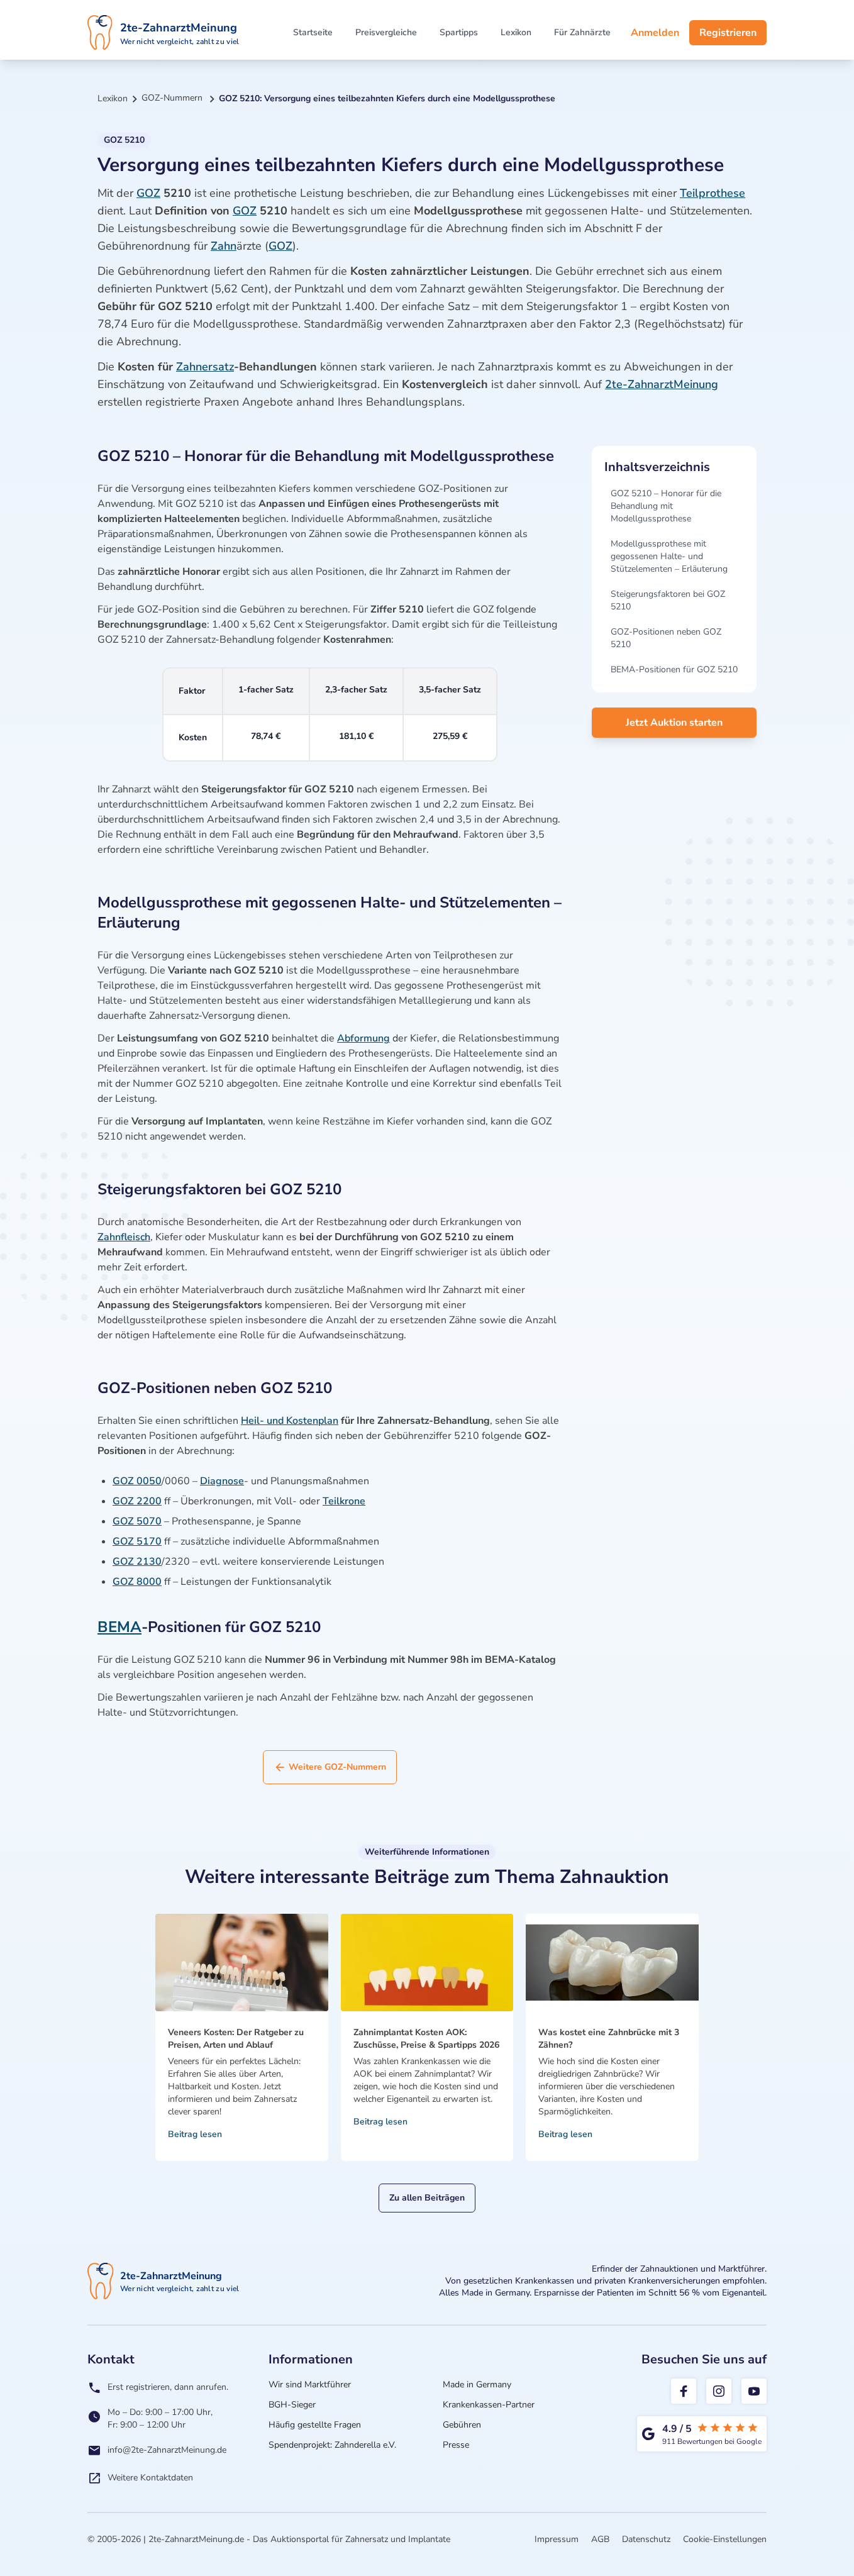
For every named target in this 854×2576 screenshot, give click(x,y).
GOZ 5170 (137, 1541)
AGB (600, 2539)
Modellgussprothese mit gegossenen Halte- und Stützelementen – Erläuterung (669, 556)
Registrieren (728, 33)
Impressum (557, 2539)
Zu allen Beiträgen (427, 2198)
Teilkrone (344, 1501)
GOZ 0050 (137, 1481)
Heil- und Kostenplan (290, 1421)
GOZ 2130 (137, 1562)
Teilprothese (713, 193)
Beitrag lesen (195, 2134)
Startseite (313, 32)
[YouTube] (754, 2391)
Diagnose (222, 1481)
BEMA (119, 1627)
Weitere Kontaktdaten (150, 2478)
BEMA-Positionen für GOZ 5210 (674, 669)
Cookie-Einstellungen (725, 2539)
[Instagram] (719, 2391)
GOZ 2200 (137, 1501)
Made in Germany (477, 2384)
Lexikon (516, 32)
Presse (456, 2445)
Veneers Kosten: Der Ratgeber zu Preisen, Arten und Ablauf (236, 2039)
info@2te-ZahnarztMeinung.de (167, 2450)
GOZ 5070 (137, 1521)
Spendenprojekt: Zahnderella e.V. (332, 2445)
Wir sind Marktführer (310, 2384)
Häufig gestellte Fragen (315, 2425)
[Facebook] (684, 2391)
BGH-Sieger (292, 2405)
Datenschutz (646, 2539)
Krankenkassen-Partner (489, 2405)
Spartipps (459, 32)
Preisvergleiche (386, 32)
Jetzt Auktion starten (674, 723)
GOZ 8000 (137, 1582)
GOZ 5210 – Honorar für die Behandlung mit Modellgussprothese (666, 506)
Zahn (224, 246)
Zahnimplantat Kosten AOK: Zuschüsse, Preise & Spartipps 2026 (426, 2039)
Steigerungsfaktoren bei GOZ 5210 (668, 600)
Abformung (363, 1038)
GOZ (148, 193)
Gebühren (462, 2425)
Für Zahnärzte (582, 32)
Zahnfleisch (124, 1237)
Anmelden (655, 33)
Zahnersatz (205, 367)
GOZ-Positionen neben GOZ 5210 (666, 638)
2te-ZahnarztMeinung (662, 384)
